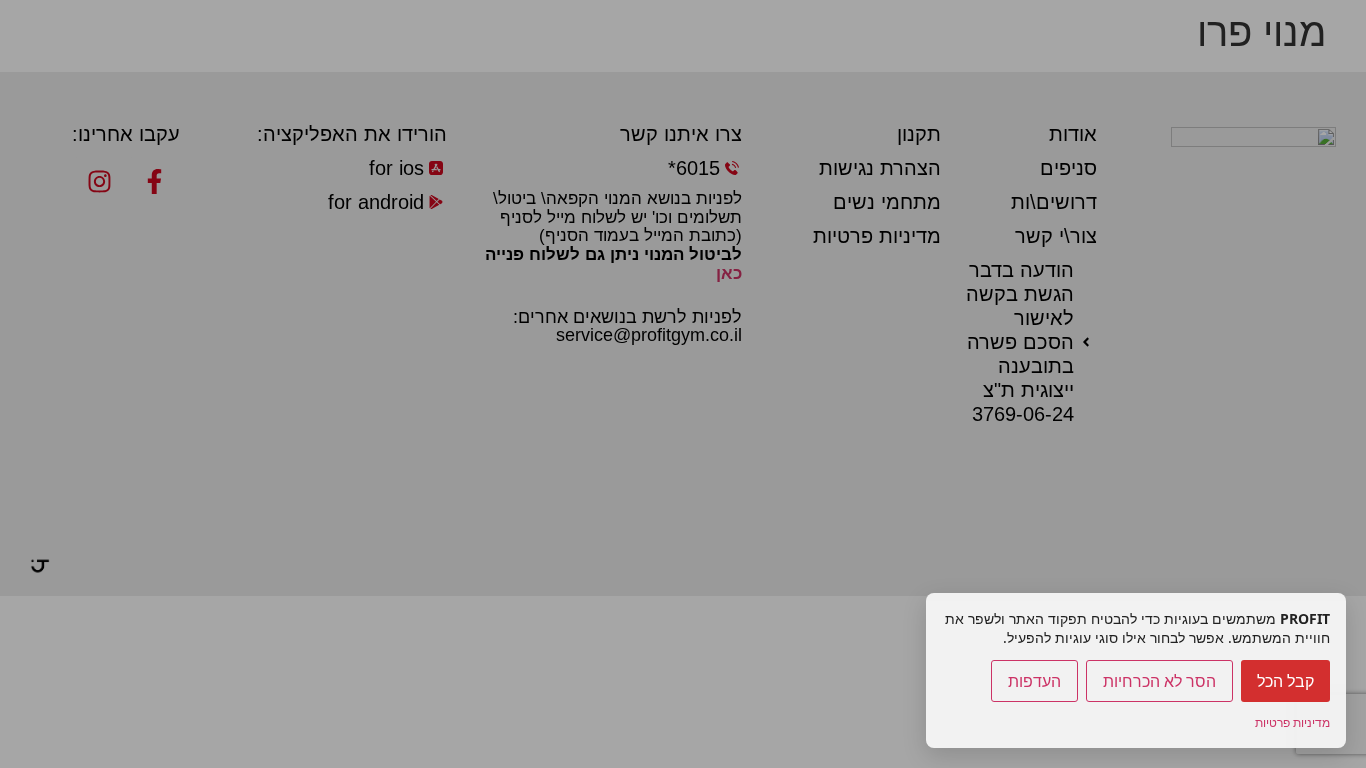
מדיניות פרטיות (1292, 722)
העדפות (1034, 681)
